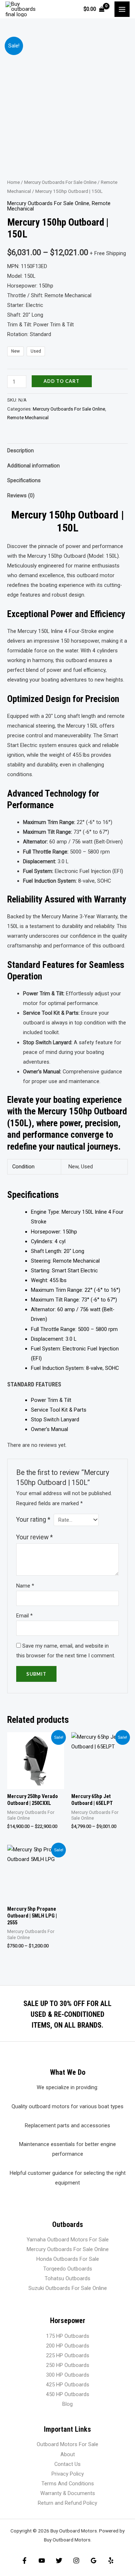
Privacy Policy (68, 2474)
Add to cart (62, 381)
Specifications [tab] (24, 480)
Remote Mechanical (28, 418)
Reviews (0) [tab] (21, 495)
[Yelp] (111, 2561)
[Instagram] (76, 2561)
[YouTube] (42, 2561)
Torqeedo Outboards (68, 2269)
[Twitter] (59, 2561)
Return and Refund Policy (67, 2503)
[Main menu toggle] (122, 9)
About (68, 2454)
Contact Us (67, 2464)
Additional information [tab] (33, 466)
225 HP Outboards (68, 2355)
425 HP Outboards (68, 2385)
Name (25, 1586)
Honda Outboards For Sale (68, 2259)
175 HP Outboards (68, 2336)
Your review (35, 1537)
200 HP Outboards (68, 2346)
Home (13, 182)
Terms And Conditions (68, 2484)
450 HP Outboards (68, 2394)
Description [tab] (21, 451)
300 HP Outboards (68, 2375)
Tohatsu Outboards (67, 2278)
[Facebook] (24, 2561)
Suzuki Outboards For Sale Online (68, 2288)
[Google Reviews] (94, 2561)
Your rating (33, 1520)
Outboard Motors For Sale (67, 2444)
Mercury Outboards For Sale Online (60, 182)
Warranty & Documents (68, 2493)
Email (24, 1616)
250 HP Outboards (68, 2365)
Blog (67, 2404)
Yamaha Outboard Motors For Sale (68, 2240)
